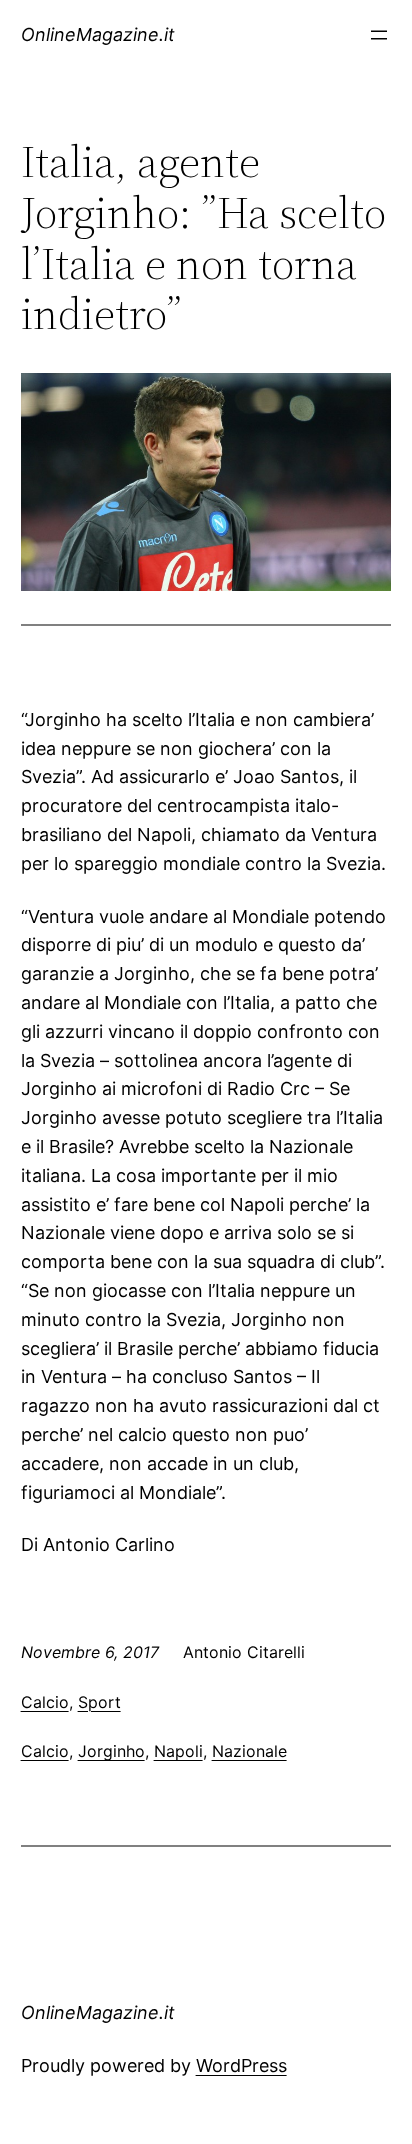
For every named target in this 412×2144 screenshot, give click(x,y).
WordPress (241, 2065)
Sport (99, 1702)
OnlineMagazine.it (98, 34)
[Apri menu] (379, 35)
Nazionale (249, 1751)
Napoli (178, 1751)
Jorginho (111, 1751)
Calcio (45, 1702)
